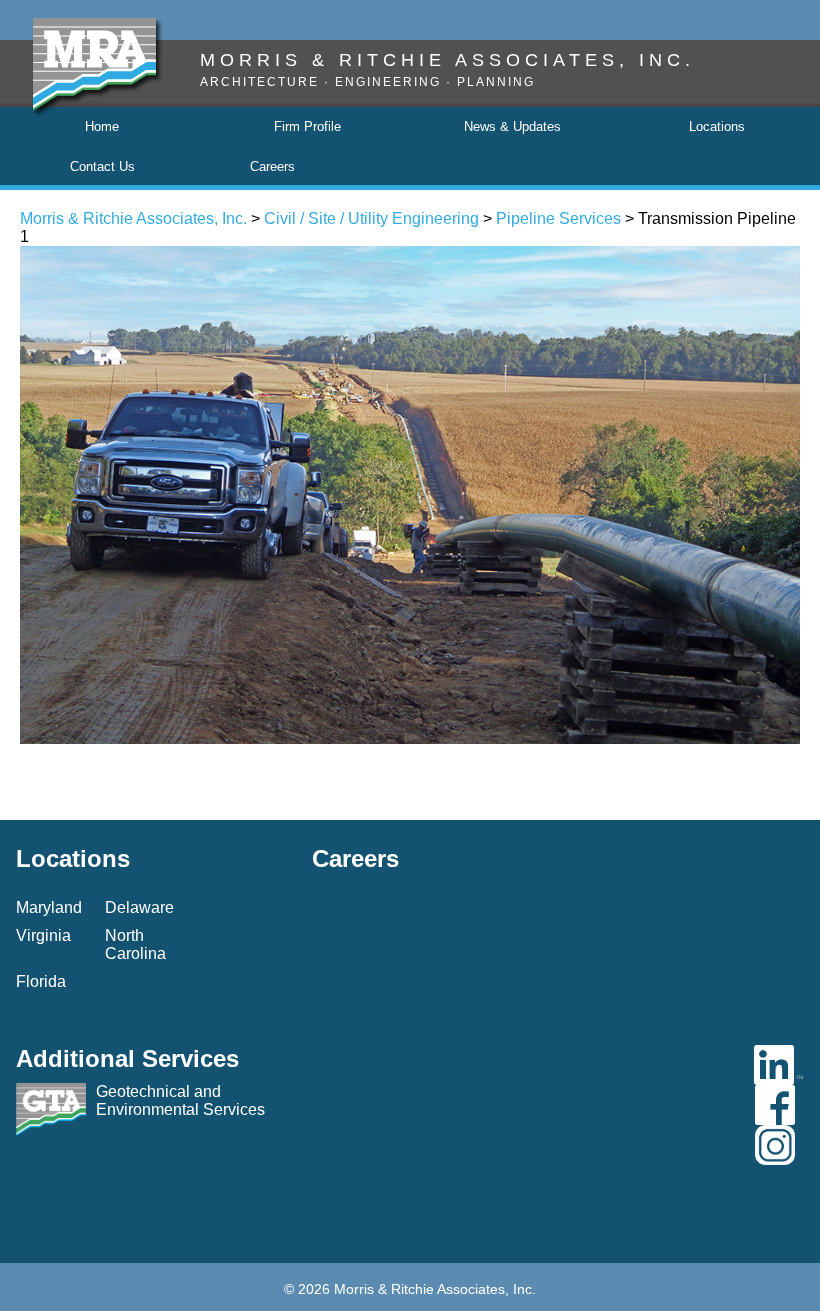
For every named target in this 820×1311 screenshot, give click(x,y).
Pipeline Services (558, 218)
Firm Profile (307, 126)
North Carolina (135, 944)
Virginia (43, 935)
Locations (717, 126)
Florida (41, 981)
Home (102, 126)
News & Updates (512, 126)
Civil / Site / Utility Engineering (371, 218)
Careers (272, 166)
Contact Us (102, 166)
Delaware (139, 907)
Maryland (49, 907)
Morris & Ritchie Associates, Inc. (133, 218)
